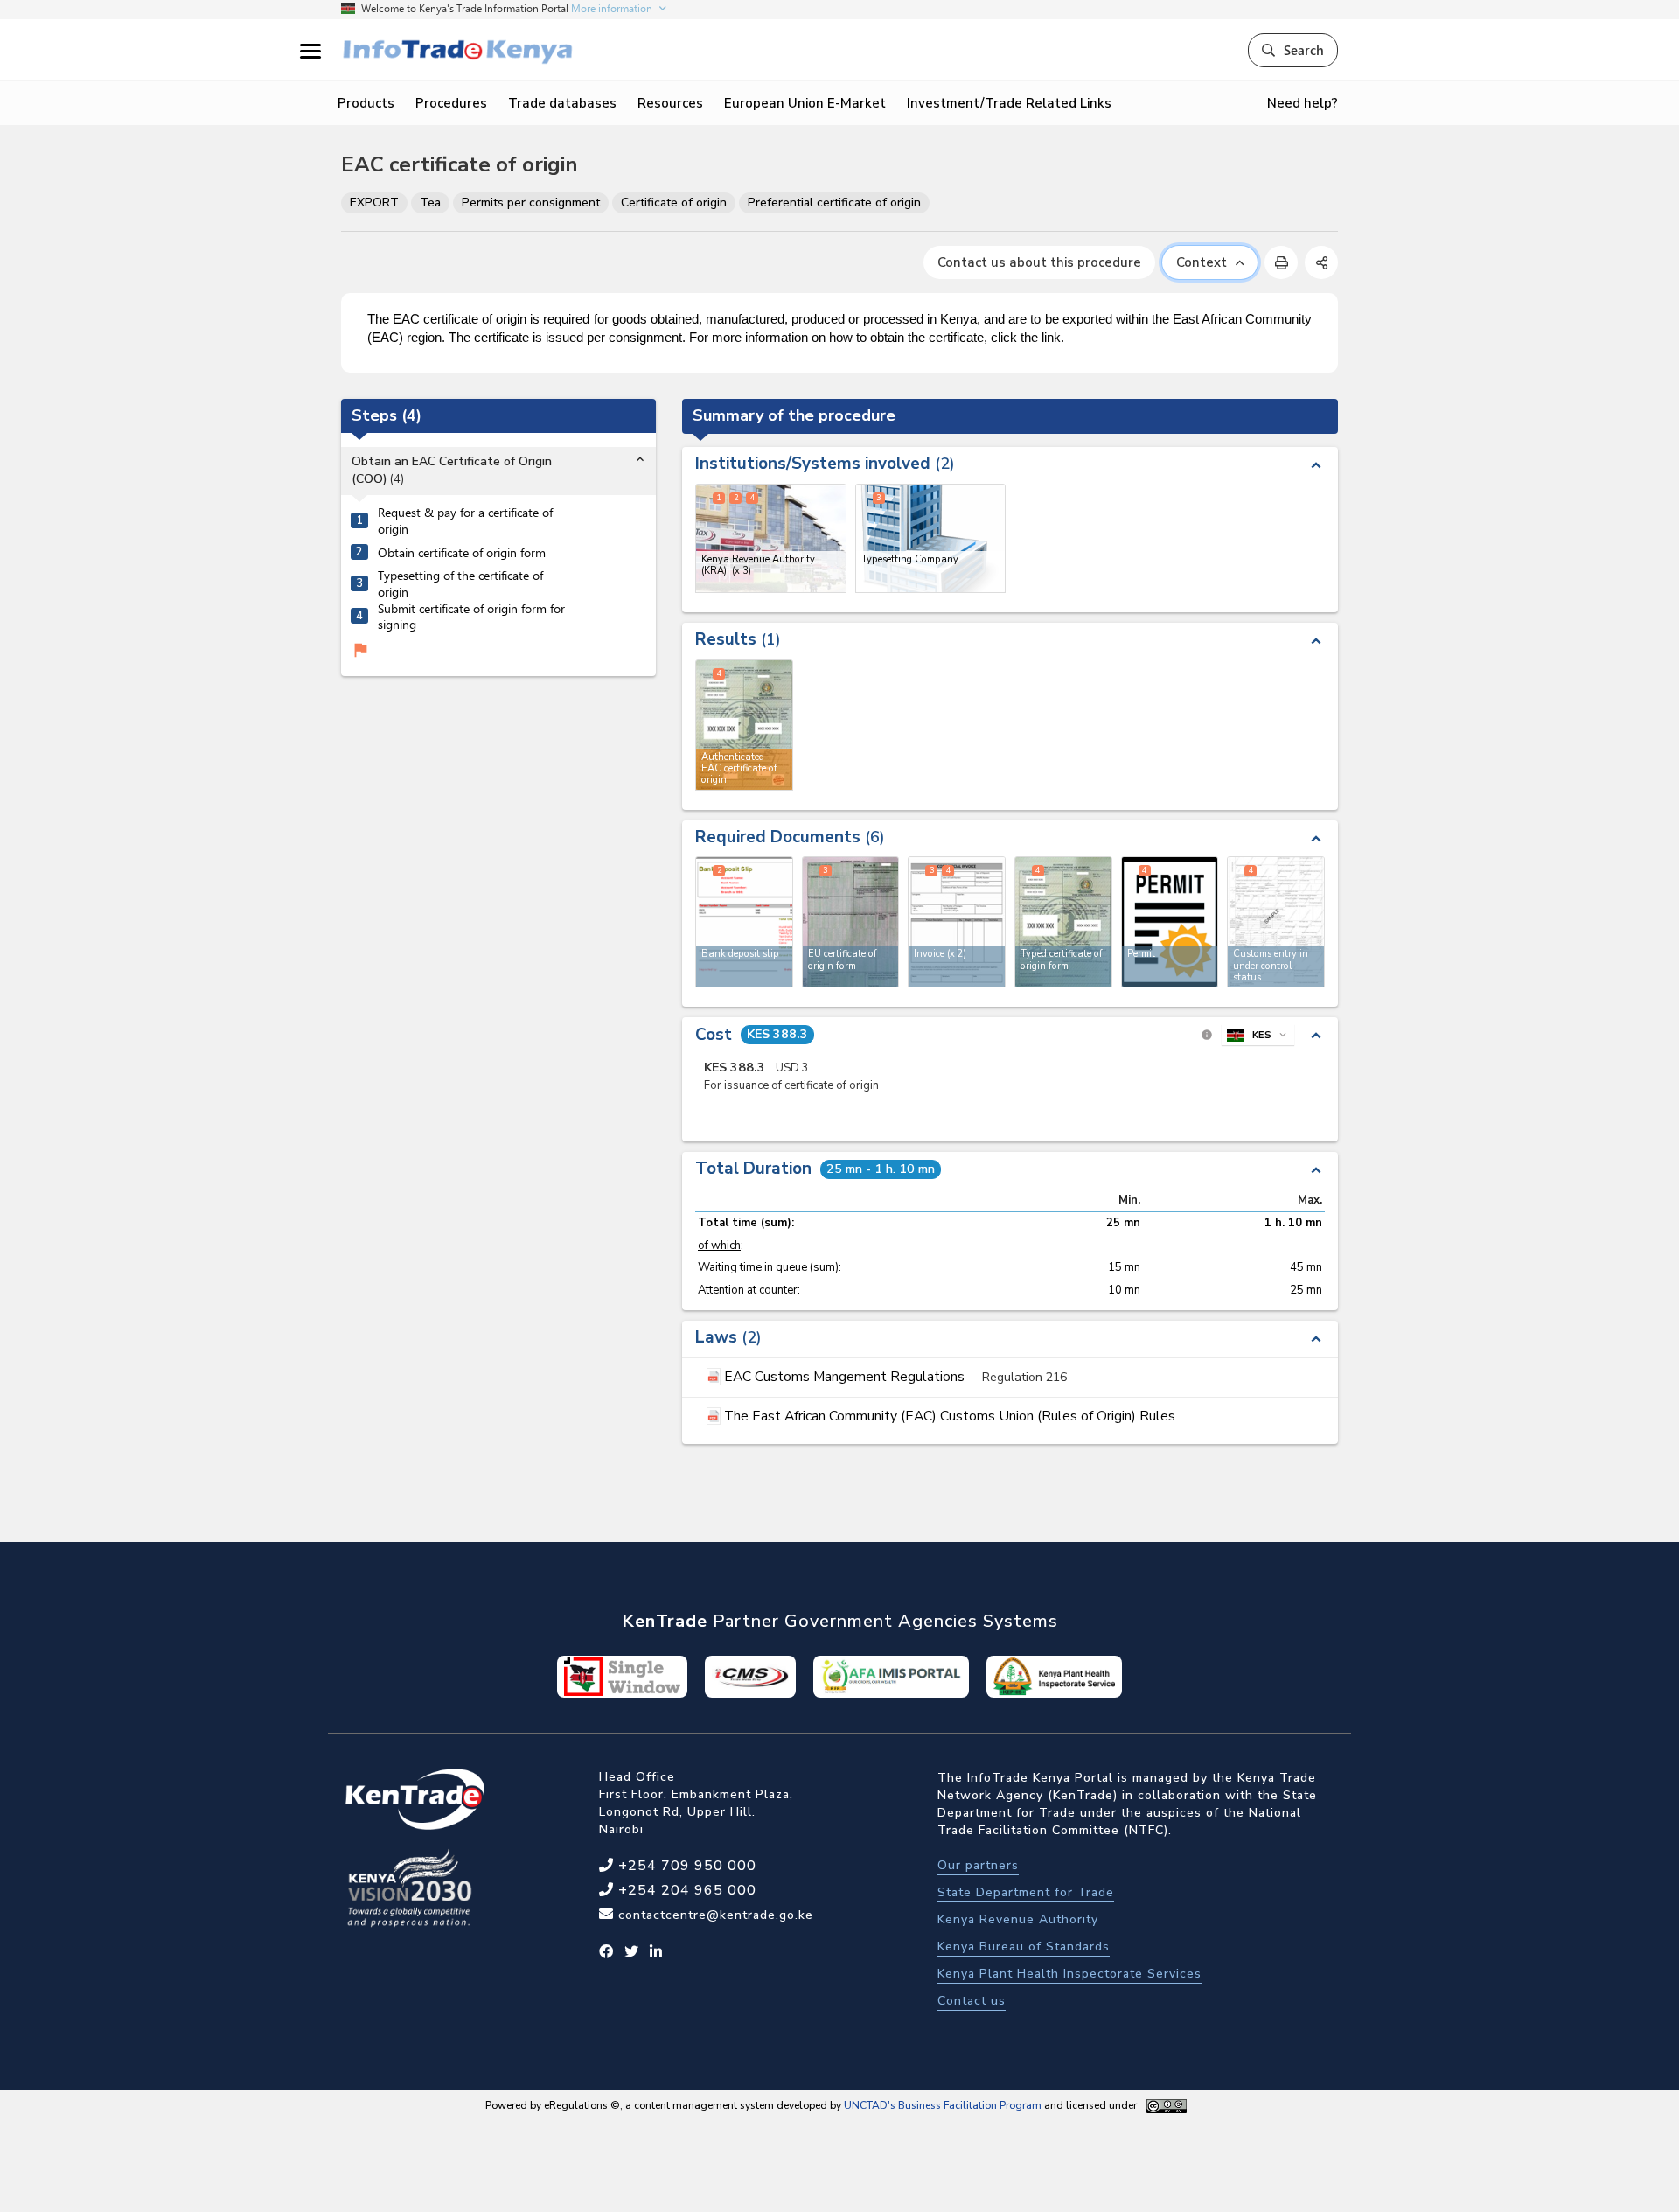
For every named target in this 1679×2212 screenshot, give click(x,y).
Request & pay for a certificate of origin (465, 522)
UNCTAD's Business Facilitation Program (943, 2105)
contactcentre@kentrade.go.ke (714, 1915)
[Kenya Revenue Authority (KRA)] (771, 538)
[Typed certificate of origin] (1063, 922)
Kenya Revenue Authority (1018, 1919)
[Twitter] (632, 1952)
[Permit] (1170, 922)
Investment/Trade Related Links (1009, 103)
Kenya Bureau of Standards (1024, 1947)
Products (366, 103)
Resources (670, 103)
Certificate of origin (674, 202)
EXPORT (374, 202)
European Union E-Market (805, 103)
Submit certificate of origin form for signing (471, 617)
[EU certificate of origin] (851, 922)
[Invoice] (957, 922)
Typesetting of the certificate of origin (460, 585)
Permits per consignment (531, 202)
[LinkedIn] (656, 1952)
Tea (430, 202)
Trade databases (562, 103)
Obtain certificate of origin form (462, 553)
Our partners (978, 1865)
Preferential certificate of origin (834, 202)
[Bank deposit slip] (744, 922)
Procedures (451, 103)
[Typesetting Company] (931, 538)
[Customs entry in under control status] (1276, 922)
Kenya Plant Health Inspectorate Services (1069, 1974)
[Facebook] (606, 1952)
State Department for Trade (1026, 1892)
